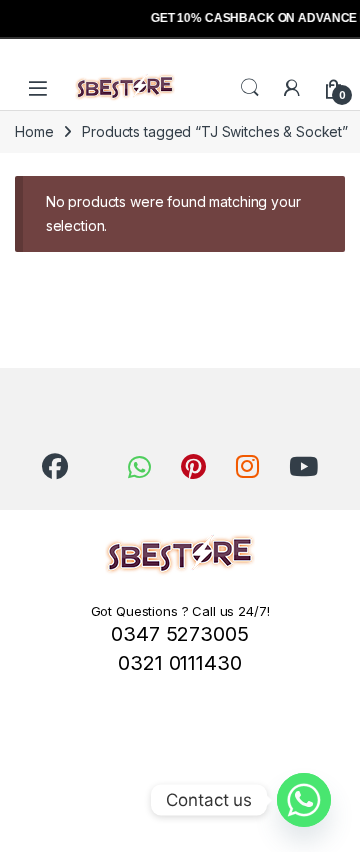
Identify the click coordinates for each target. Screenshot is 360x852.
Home (34, 131)
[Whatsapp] (304, 800)
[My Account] (292, 88)
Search (250, 88)
